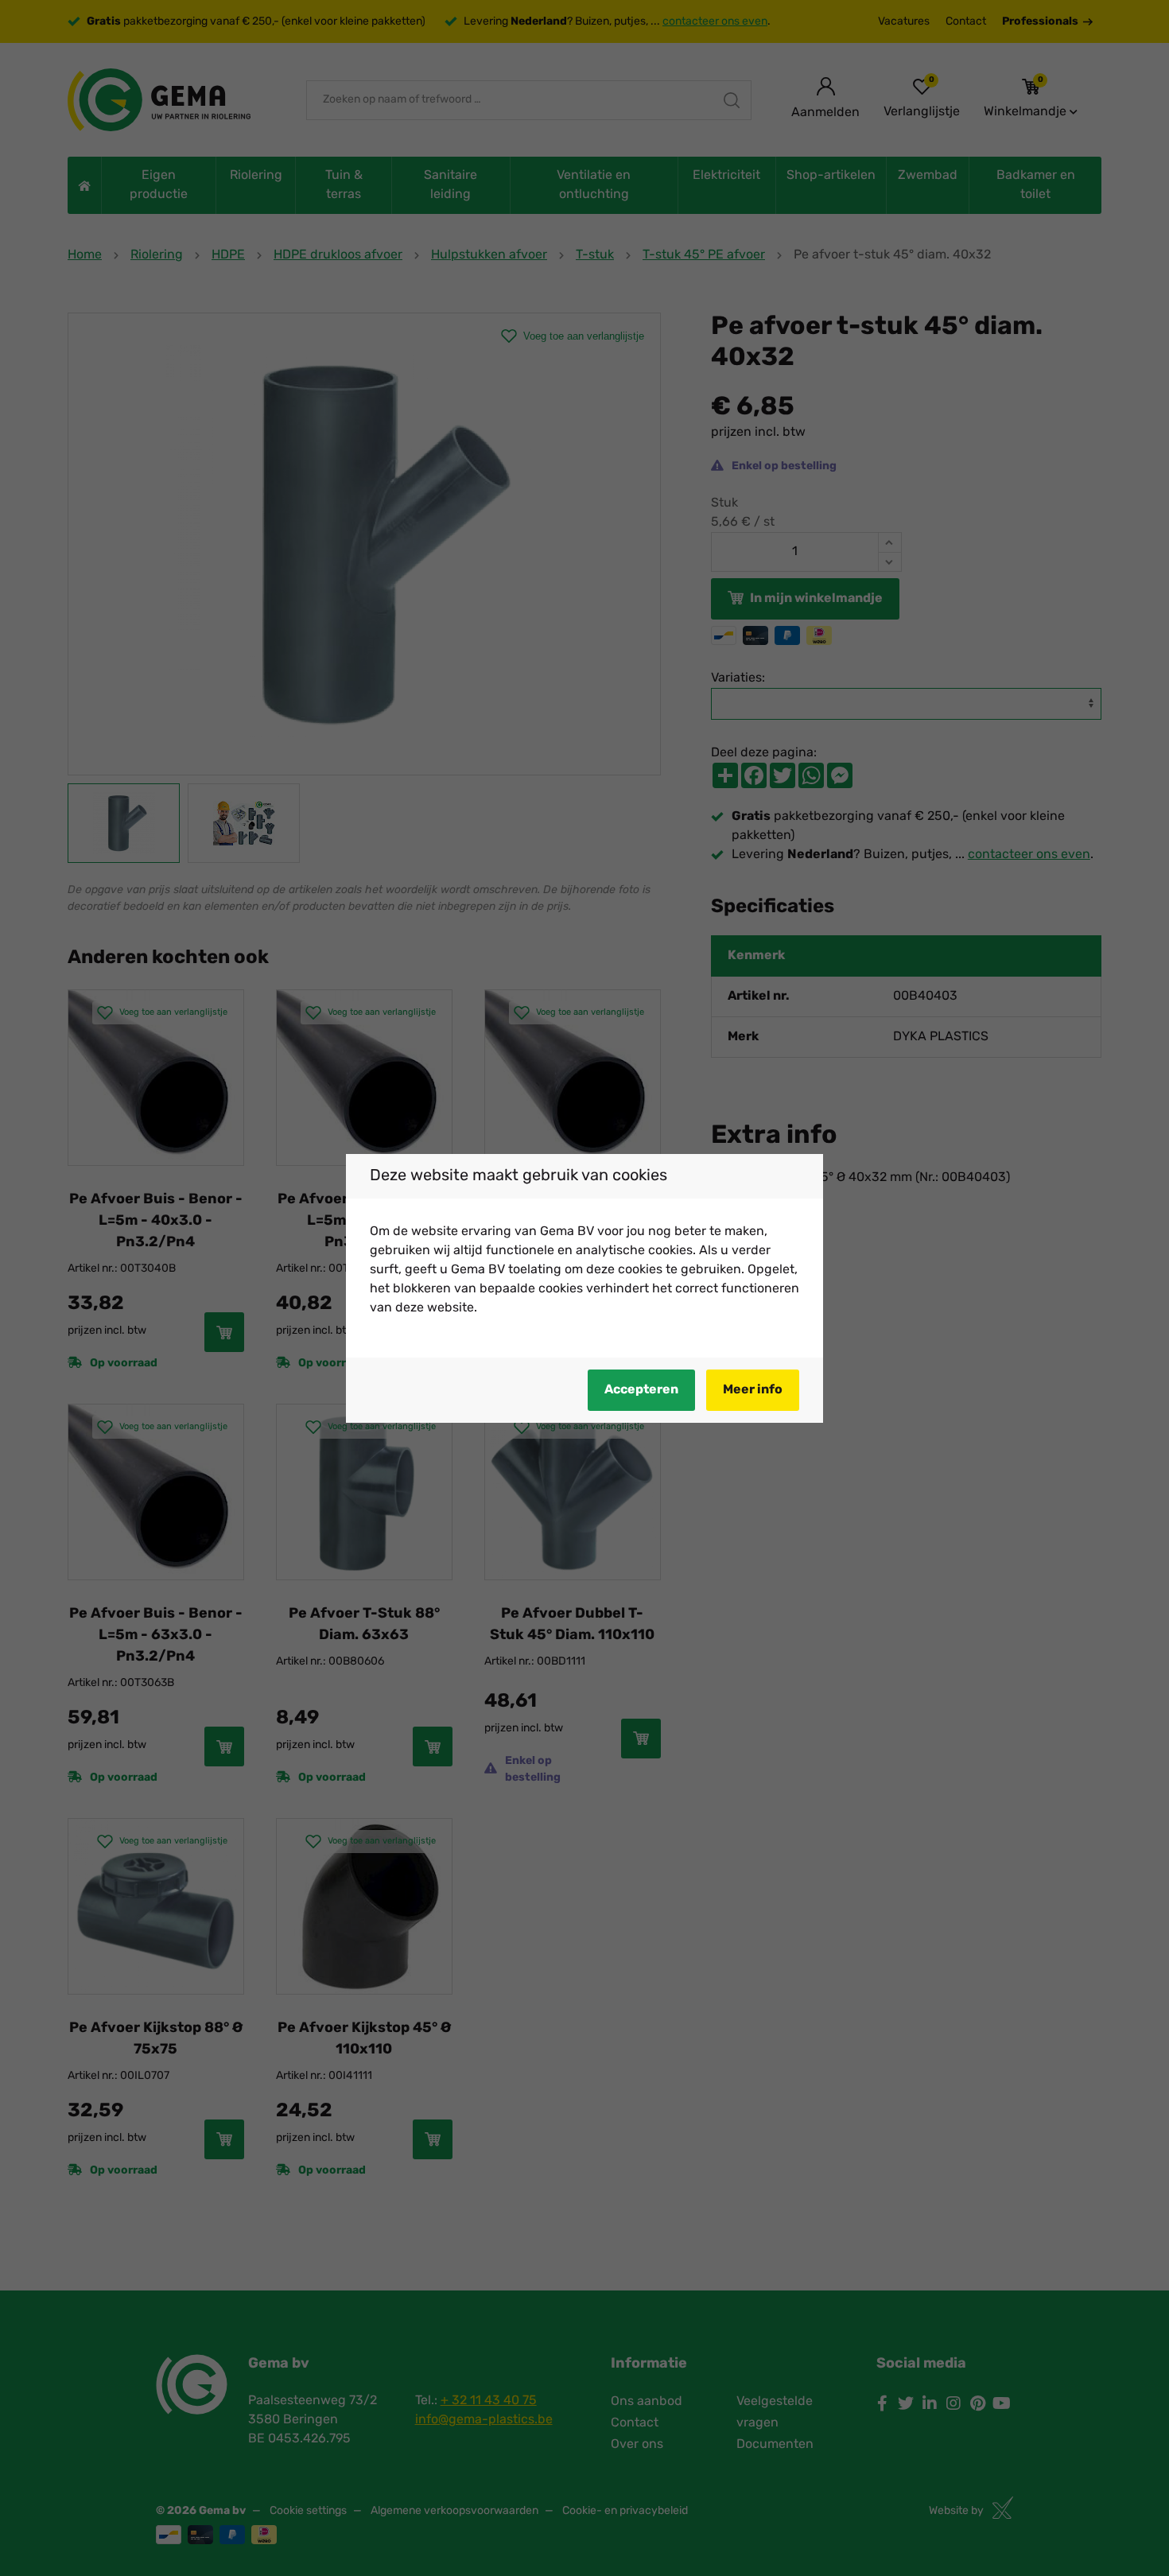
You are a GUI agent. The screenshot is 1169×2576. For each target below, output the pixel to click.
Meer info (753, 1390)
